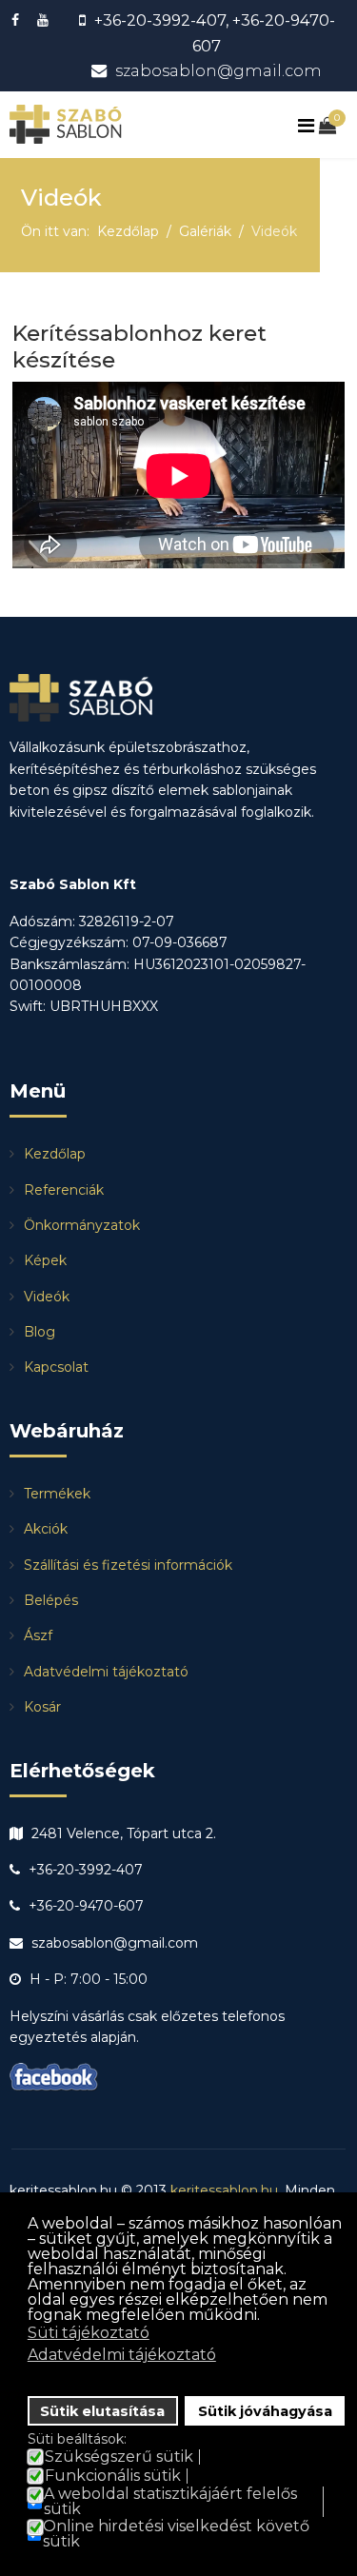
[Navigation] (308, 126)
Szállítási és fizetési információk (128, 1565)
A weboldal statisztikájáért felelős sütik (170, 2502)
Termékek (57, 1494)
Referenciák (64, 1190)
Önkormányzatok (82, 1225)
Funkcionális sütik (113, 2476)
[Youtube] (45, 20)
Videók (47, 1297)
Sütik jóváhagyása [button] (265, 2411)
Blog (40, 1332)
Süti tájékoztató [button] (89, 2333)
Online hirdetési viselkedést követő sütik (176, 2534)
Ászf (38, 1635)
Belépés (51, 1600)
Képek (45, 1260)
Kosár (42, 1707)
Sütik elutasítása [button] (102, 2411)
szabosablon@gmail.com (218, 70)
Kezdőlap (55, 1154)
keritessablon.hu (224, 2190)
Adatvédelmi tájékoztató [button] (122, 2355)
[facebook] (18, 20)
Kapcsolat (56, 1367)
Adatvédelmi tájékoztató (106, 1672)
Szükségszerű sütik (119, 2457)
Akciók (46, 1529)
